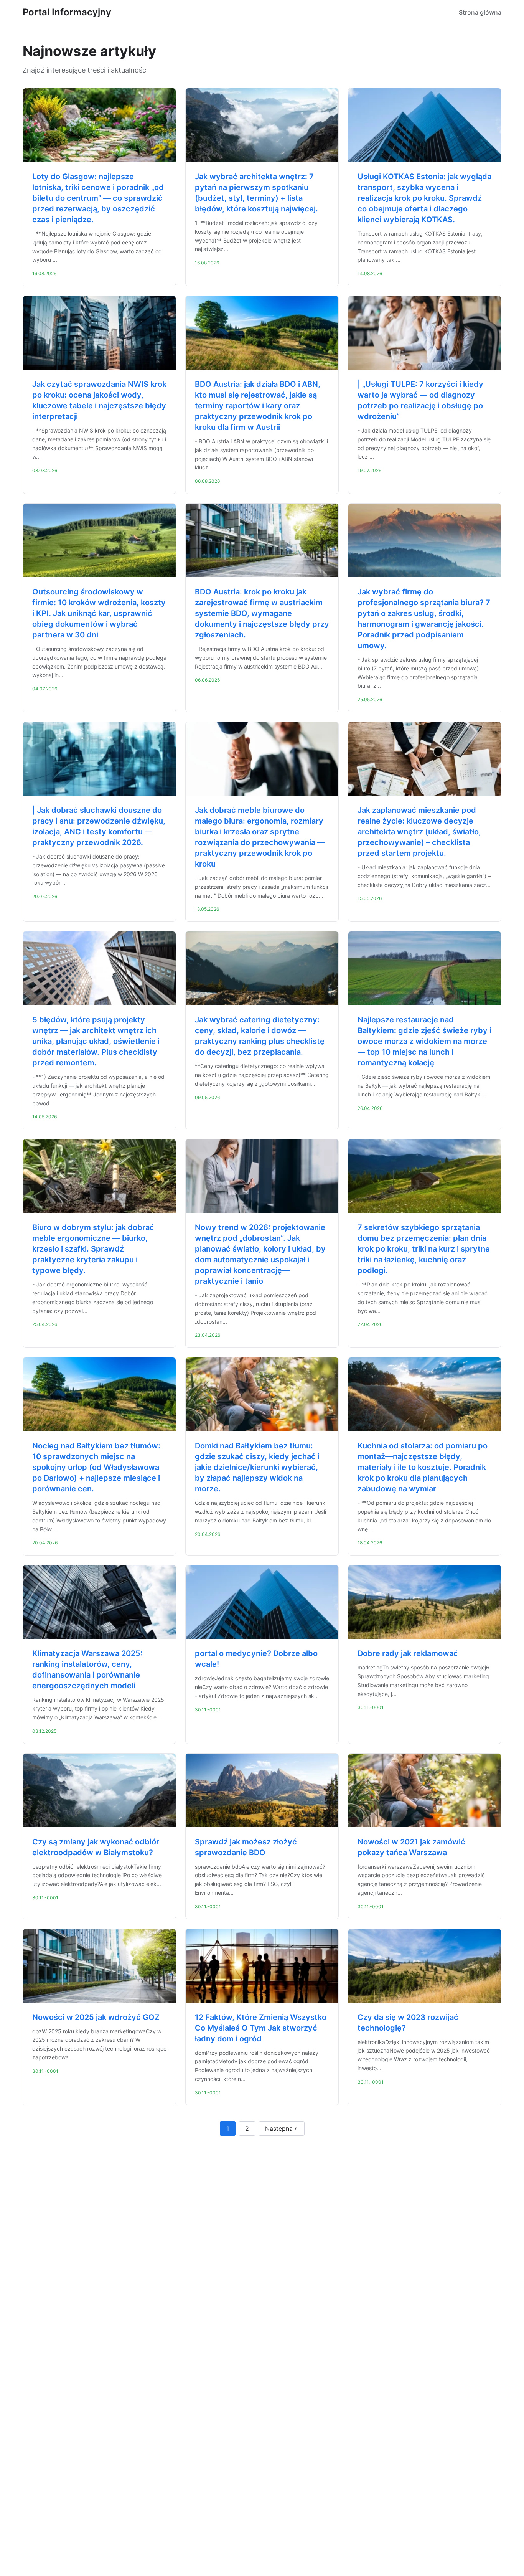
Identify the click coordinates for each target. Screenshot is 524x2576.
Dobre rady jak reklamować (408, 1653)
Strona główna (480, 12)
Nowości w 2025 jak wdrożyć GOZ (96, 2017)
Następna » (282, 2129)
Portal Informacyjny (67, 12)
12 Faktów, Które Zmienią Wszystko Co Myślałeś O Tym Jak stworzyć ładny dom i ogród (261, 2028)
